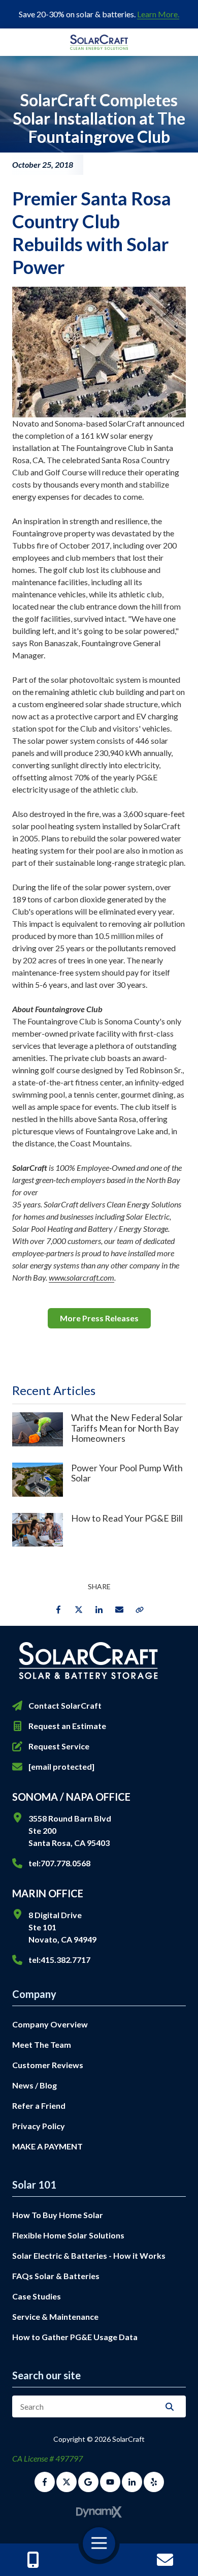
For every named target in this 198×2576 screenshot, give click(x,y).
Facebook (58, 1610)
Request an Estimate (67, 1726)
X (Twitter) (67, 2482)
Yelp (154, 2482)
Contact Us (166, 2560)
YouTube (110, 2482)
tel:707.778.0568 (59, 1863)
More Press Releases (99, 1318)
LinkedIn (99, 1610)
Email (119, 1610)
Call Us (33, 2560)
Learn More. (158, 14)
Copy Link (140, 1610)
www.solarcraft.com (81, 1277)
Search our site (46, 2375)
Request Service (59, 1746)
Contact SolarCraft (65, 1705)
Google (88, 2482)
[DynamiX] (99, 2512)
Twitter (79, 1610)
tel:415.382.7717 (59, 1960)
